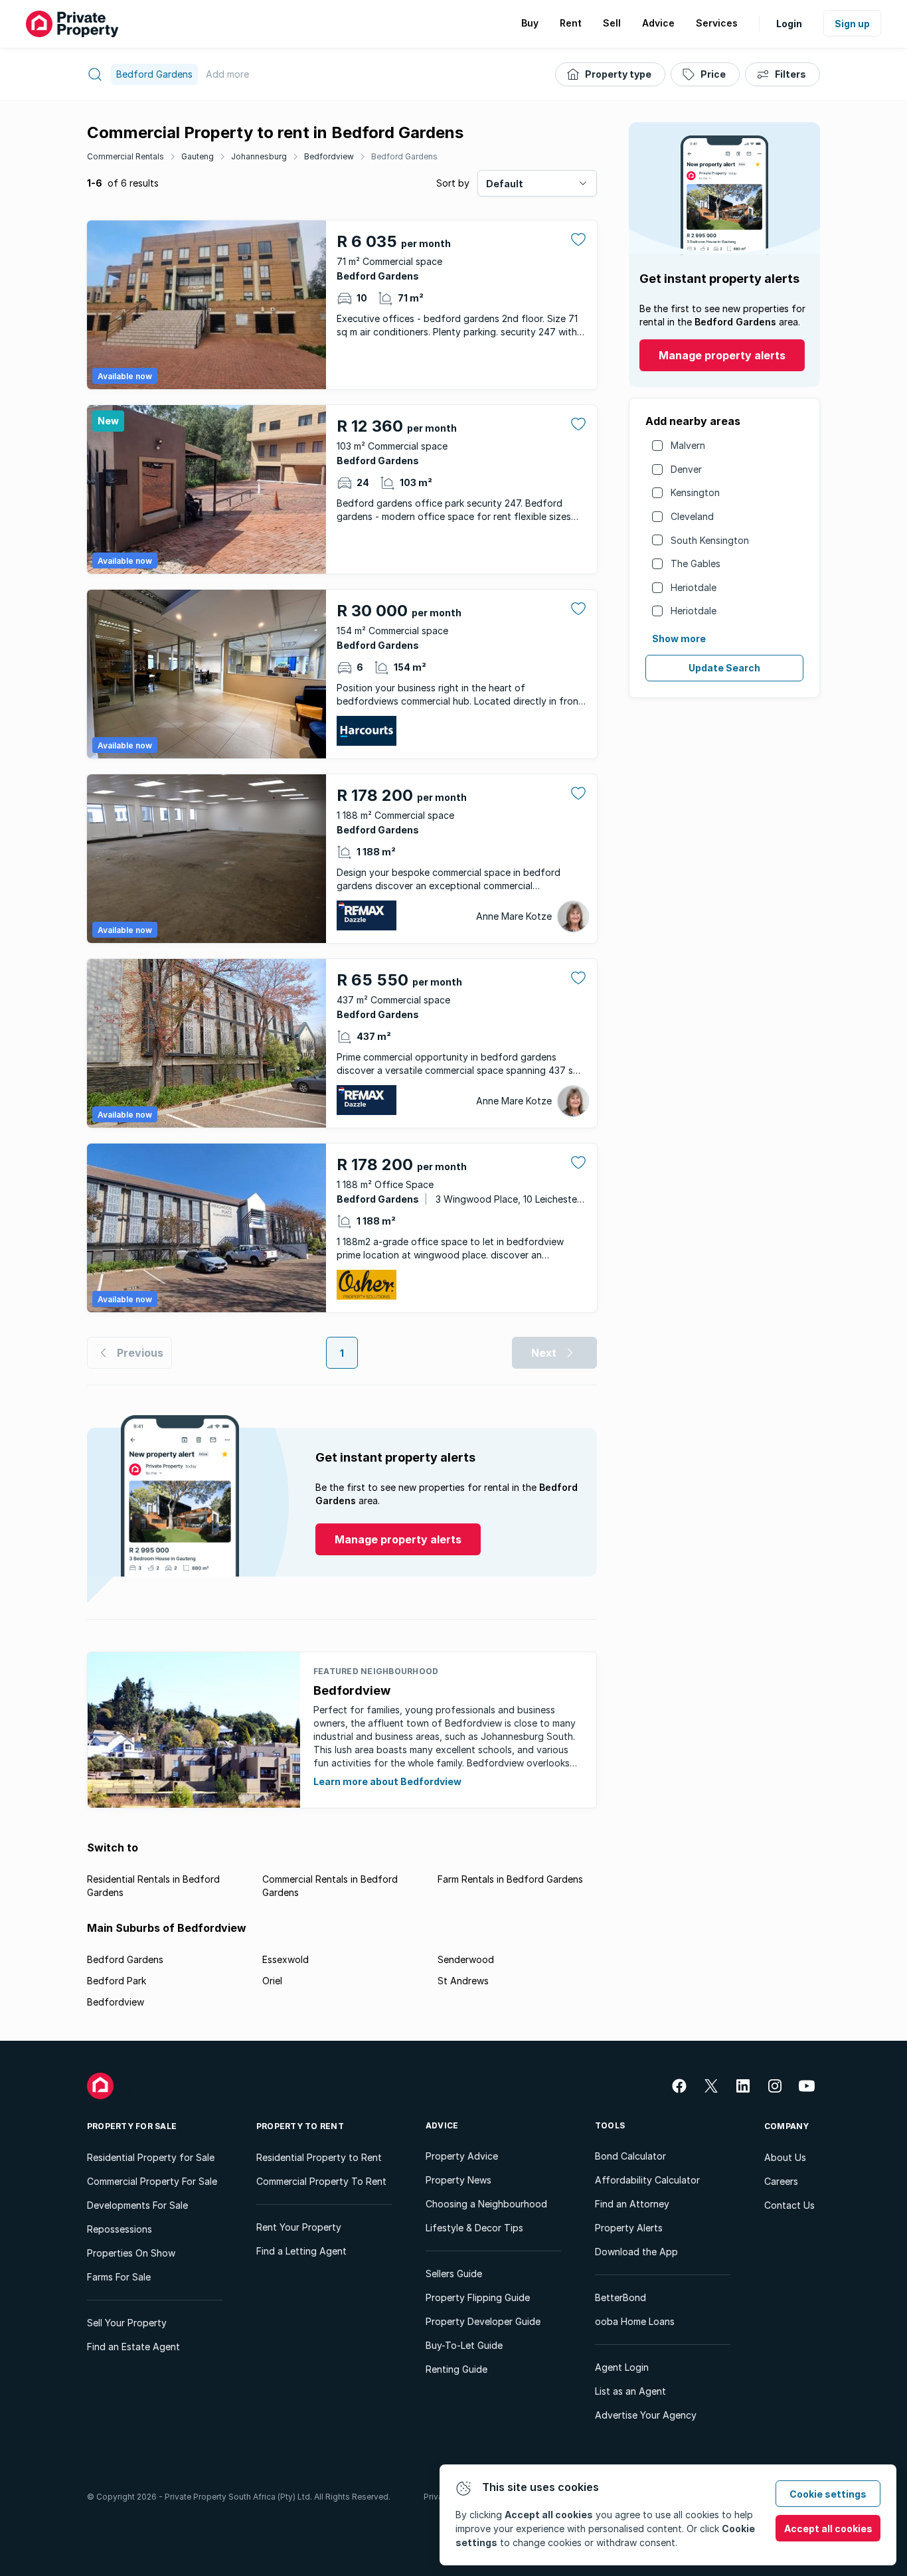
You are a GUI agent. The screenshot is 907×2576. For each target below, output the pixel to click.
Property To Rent (300, 2126)
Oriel (272, 1981)
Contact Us (789, 2205)
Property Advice (462, 2156)
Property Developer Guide (483, 2321)
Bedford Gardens (404, 156)
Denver (686, 469)
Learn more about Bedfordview (387, 1781)
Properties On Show (131, 2253)
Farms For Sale (119, 2277)
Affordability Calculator (647, 2180)
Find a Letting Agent (301, 2251)
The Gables (696, 563)
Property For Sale (132, 2126)
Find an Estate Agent (133, 2347)
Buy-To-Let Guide (464, 2345)
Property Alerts (629, 2228)
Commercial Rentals (125, 156)
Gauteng (198, 156)
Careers (781, 2181)
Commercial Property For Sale (152, 2181)
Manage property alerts (722, 355)
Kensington (695, 492)
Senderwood (466, 1959)
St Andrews (463, 1981)
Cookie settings (828, 2494)
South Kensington (710, 540)
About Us (785, 2157)
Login (789, 24)
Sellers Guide (454, 2274)
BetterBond (620, 2297)
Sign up (852, 24)
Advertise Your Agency (646, 2415)
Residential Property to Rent (319, 2157)
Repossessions (120, 2229)
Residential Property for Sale (151, 2157)
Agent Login (622, 2367)
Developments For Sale (137, 2205)
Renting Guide (456, 2369)
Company (787, 2126)
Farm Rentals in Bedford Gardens (510, 1879)
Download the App (636, 2252)
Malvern (688, 445)
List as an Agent (630, 2391)
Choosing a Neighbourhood (486, 2204)
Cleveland (692, 516)
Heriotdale (694, 587)
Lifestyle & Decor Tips (474, 2228)
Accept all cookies (828, 2529)
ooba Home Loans (635, 2321)
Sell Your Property (127, 2323)
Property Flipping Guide (478, 2297)
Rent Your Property (299, 2227)
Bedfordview (329, 156)
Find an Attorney (632, 2204)
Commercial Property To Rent (321, 2181)
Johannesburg (259, 156)
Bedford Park (117, 1981)
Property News (458, 2180)
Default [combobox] (505, 184)
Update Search (724, 668)
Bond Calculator (630, 2156)
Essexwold (286, 1959)
